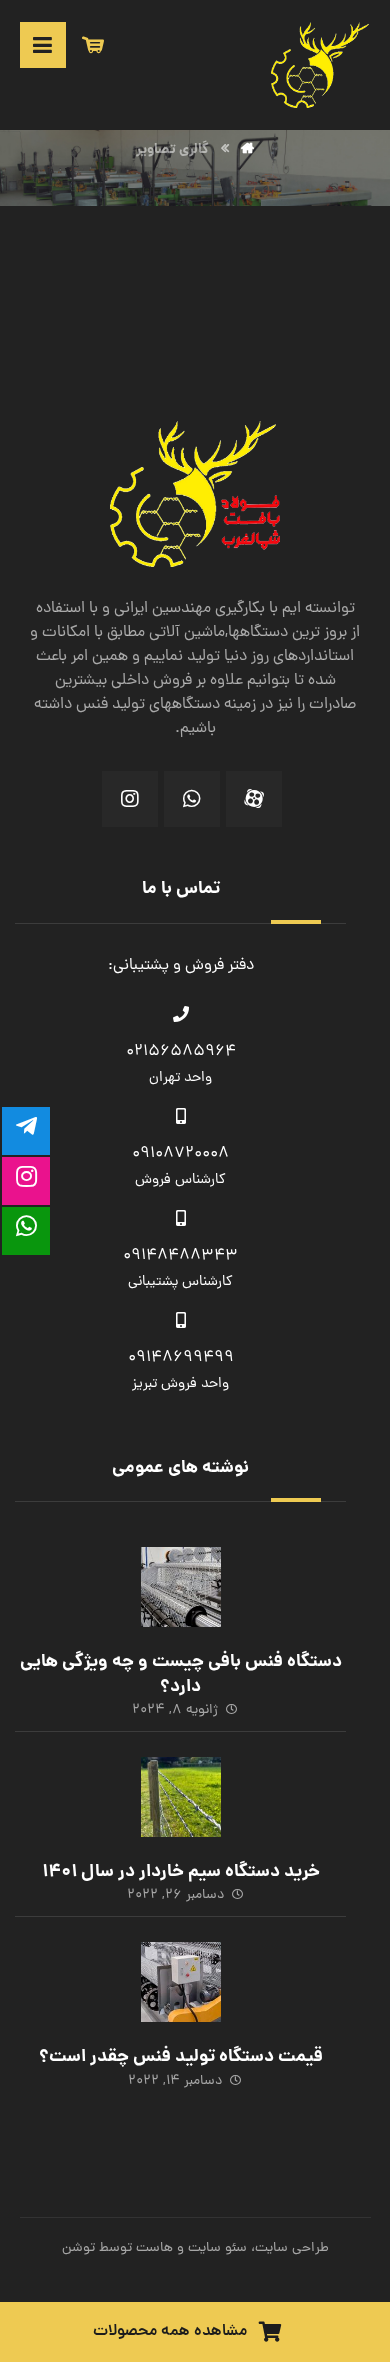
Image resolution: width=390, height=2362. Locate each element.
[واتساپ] (192, 799)
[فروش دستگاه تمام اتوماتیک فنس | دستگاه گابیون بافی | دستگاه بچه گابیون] (321, 65)
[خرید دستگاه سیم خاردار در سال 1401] (181, 1797)
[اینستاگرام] (130, 799)
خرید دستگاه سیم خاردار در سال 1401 (181, 1872)
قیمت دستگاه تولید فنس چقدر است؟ (181, 2057)
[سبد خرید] (93, 46)
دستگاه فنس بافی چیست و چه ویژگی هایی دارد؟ (181, 1675)
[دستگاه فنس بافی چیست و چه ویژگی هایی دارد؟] (181, 1587)
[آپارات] (254, 799)
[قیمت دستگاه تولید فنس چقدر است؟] (181, 1982)
